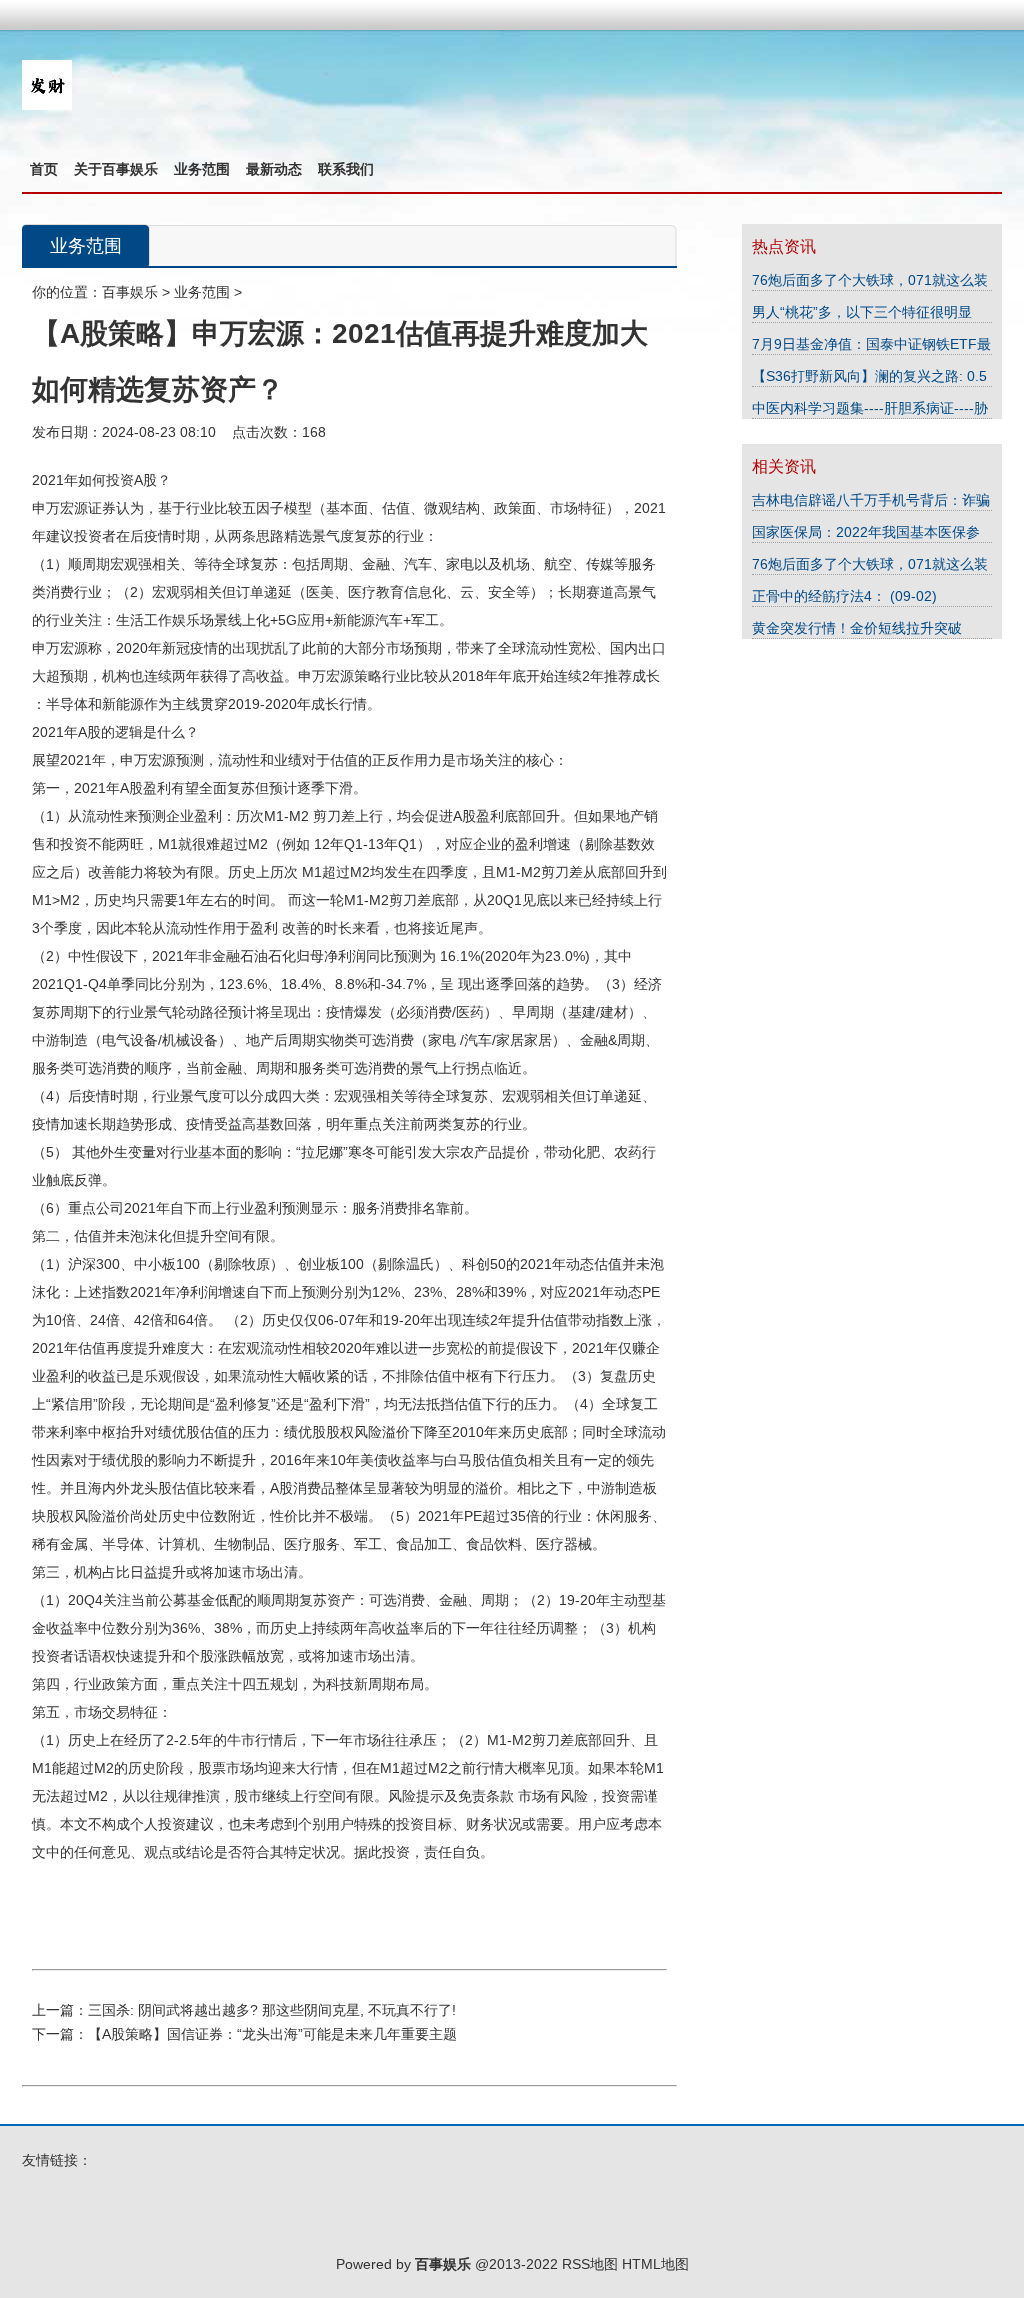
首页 (44, 169)
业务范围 (202, 169)
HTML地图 (655, 2264)
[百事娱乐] (47, 105)
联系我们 (346, 169)
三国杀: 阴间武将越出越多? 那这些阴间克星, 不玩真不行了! (272, 2010)
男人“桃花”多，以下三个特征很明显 (862, 312)
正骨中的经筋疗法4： (821, 596)
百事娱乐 (130, 292)
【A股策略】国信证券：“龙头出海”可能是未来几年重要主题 (272, 2034)
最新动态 (274, 169)
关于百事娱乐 (116, 169)
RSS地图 (590, 2264)
